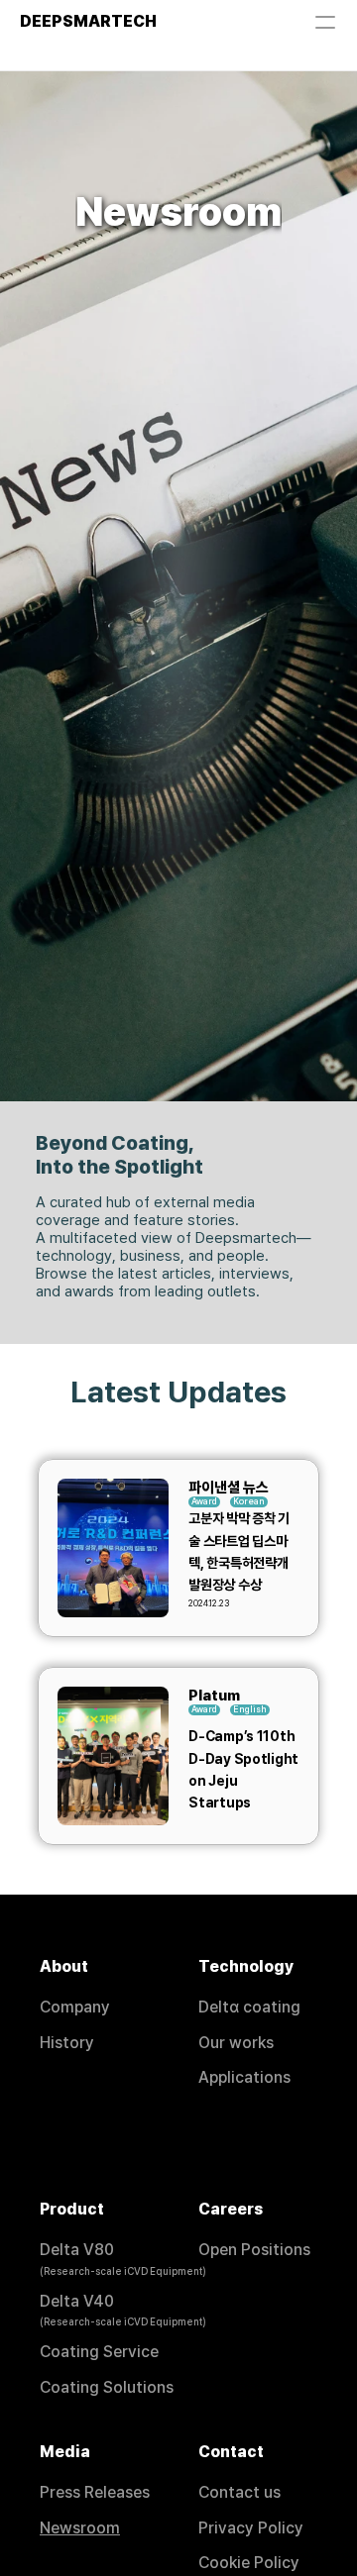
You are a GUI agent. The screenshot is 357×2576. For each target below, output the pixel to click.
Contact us (239, 2492)
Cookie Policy (249, 2563)
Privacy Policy (251, 2528)
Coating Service (99, 2352)
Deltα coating (249, 2007)
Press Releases (95, 2492)
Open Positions (254, 2250)
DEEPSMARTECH (88, 21)
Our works (236, 2043)
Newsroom (80, 2528)
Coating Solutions (107, 2387)
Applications (244, 2077)
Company (75, 2007)
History (67, 2043)
